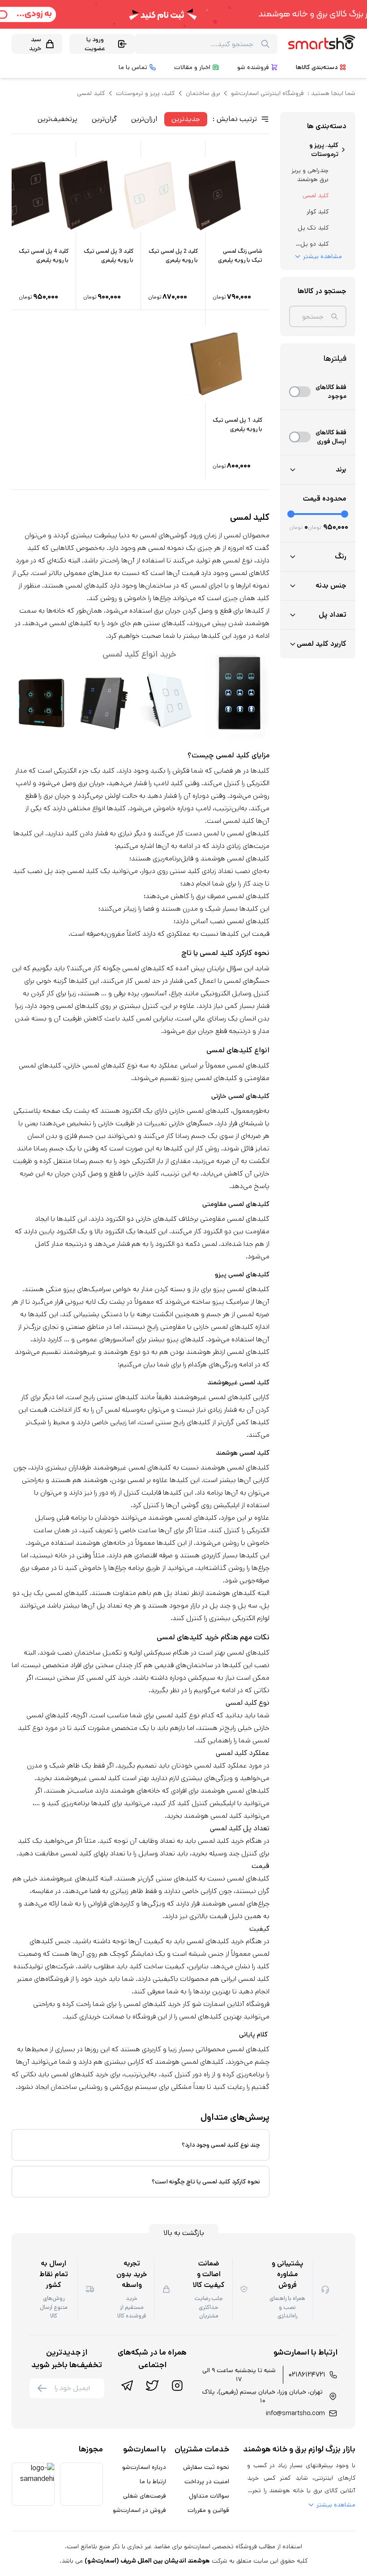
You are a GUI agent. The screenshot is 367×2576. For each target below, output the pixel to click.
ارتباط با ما (153, 2481)
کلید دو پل (314, 244)
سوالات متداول (209, 2496)
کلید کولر (318, 212)
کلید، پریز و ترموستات (145, 93)
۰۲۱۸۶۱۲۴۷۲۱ (307, 2375)
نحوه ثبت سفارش (206, 2467)
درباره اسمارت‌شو (144, 2467)
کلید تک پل (313, 228)
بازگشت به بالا (184, 2233)
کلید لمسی (316, 195)
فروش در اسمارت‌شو (139, 2510)
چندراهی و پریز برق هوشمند (310, 175)
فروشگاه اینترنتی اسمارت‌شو (267, 93)
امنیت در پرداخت (207, 2481)
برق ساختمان (203, 93)
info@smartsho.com (295, 2413)
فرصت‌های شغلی (145, 2496)
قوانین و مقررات (208, 2510)
